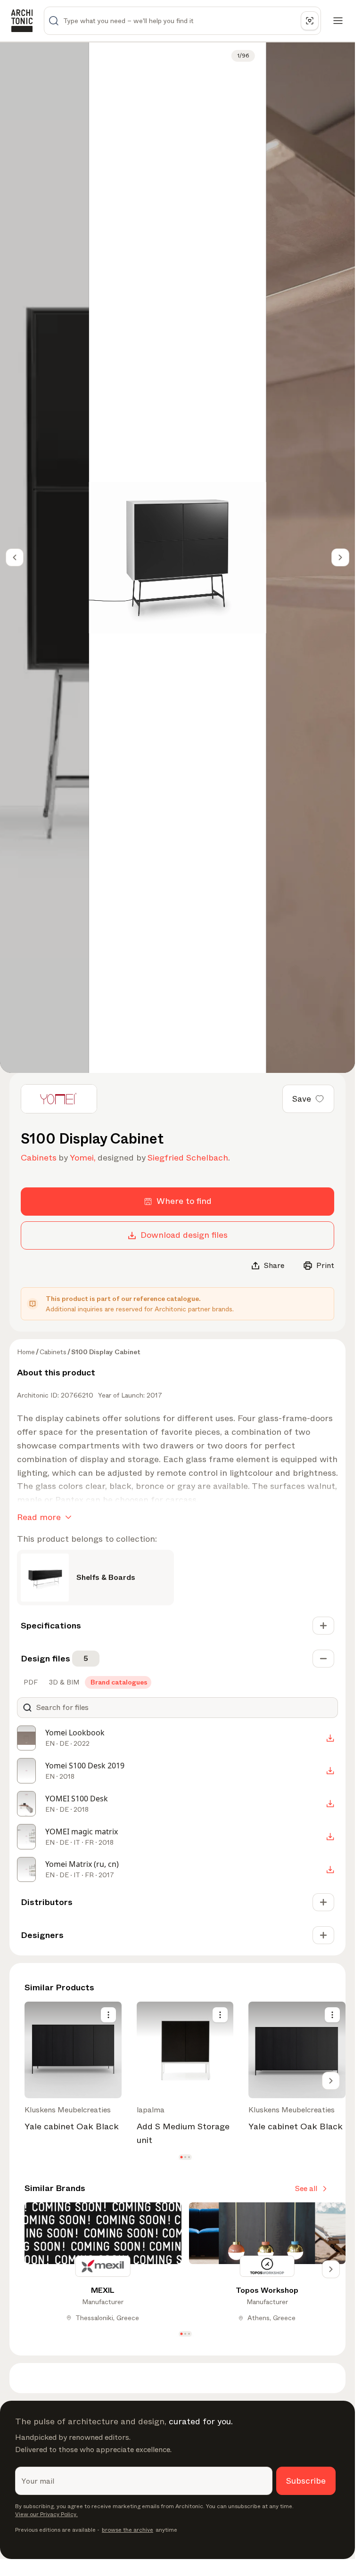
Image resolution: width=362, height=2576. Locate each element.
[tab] (30, 1682)
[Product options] (108, 2015)
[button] (181, 2157)
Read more (39, 1517)
